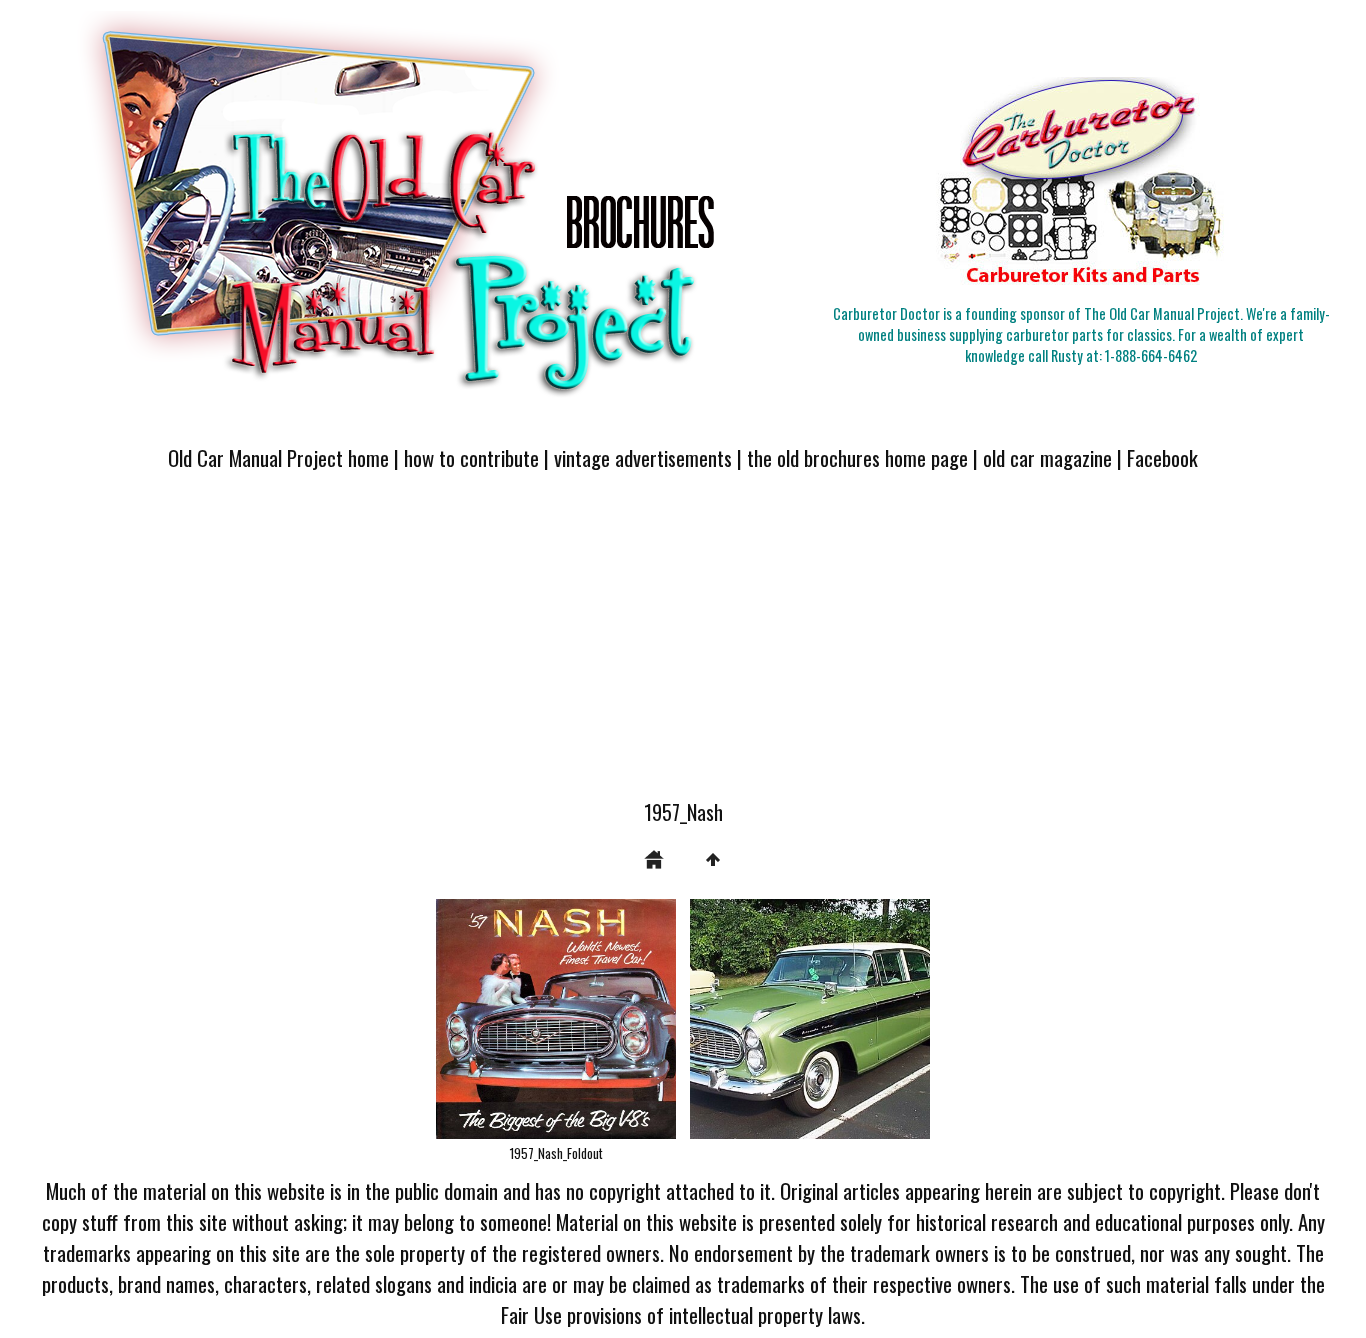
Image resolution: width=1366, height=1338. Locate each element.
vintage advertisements (643, 457)
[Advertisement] (683, 647)
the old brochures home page (857, 457)
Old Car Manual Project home (278, 457)
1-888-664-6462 (1151, 355)
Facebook (1162, 457)
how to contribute (471, 457)
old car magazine (1047, 457)
